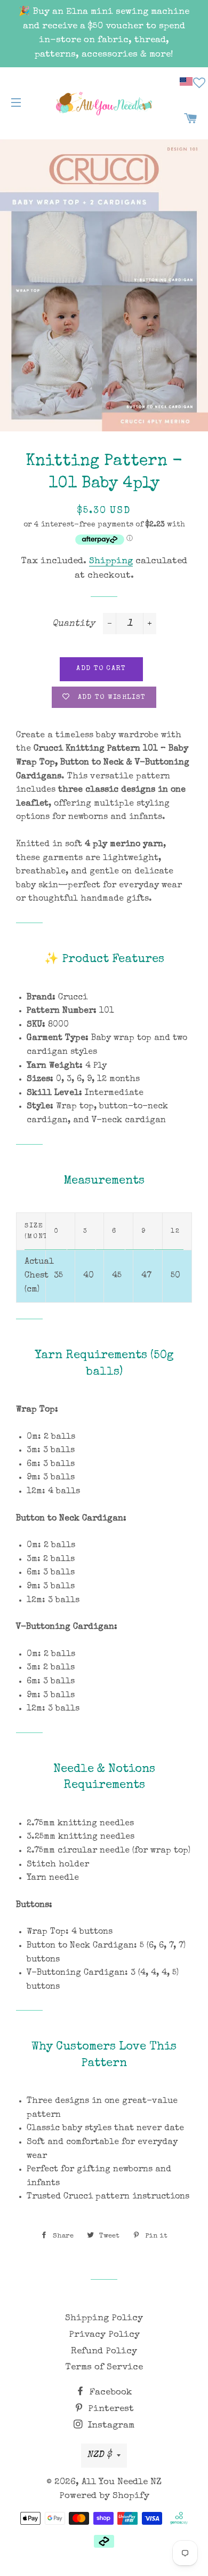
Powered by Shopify (104, 2496)
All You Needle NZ (122, 2482)
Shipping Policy (104, 2318)
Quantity (74, 624)
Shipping (111, 561)
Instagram (110, 2426)
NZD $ (99, 2455)
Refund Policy (104, 2352)
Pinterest (110, 2409)
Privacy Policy (104, 2335)
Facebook (110, 2393)
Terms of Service (104, 2368)
